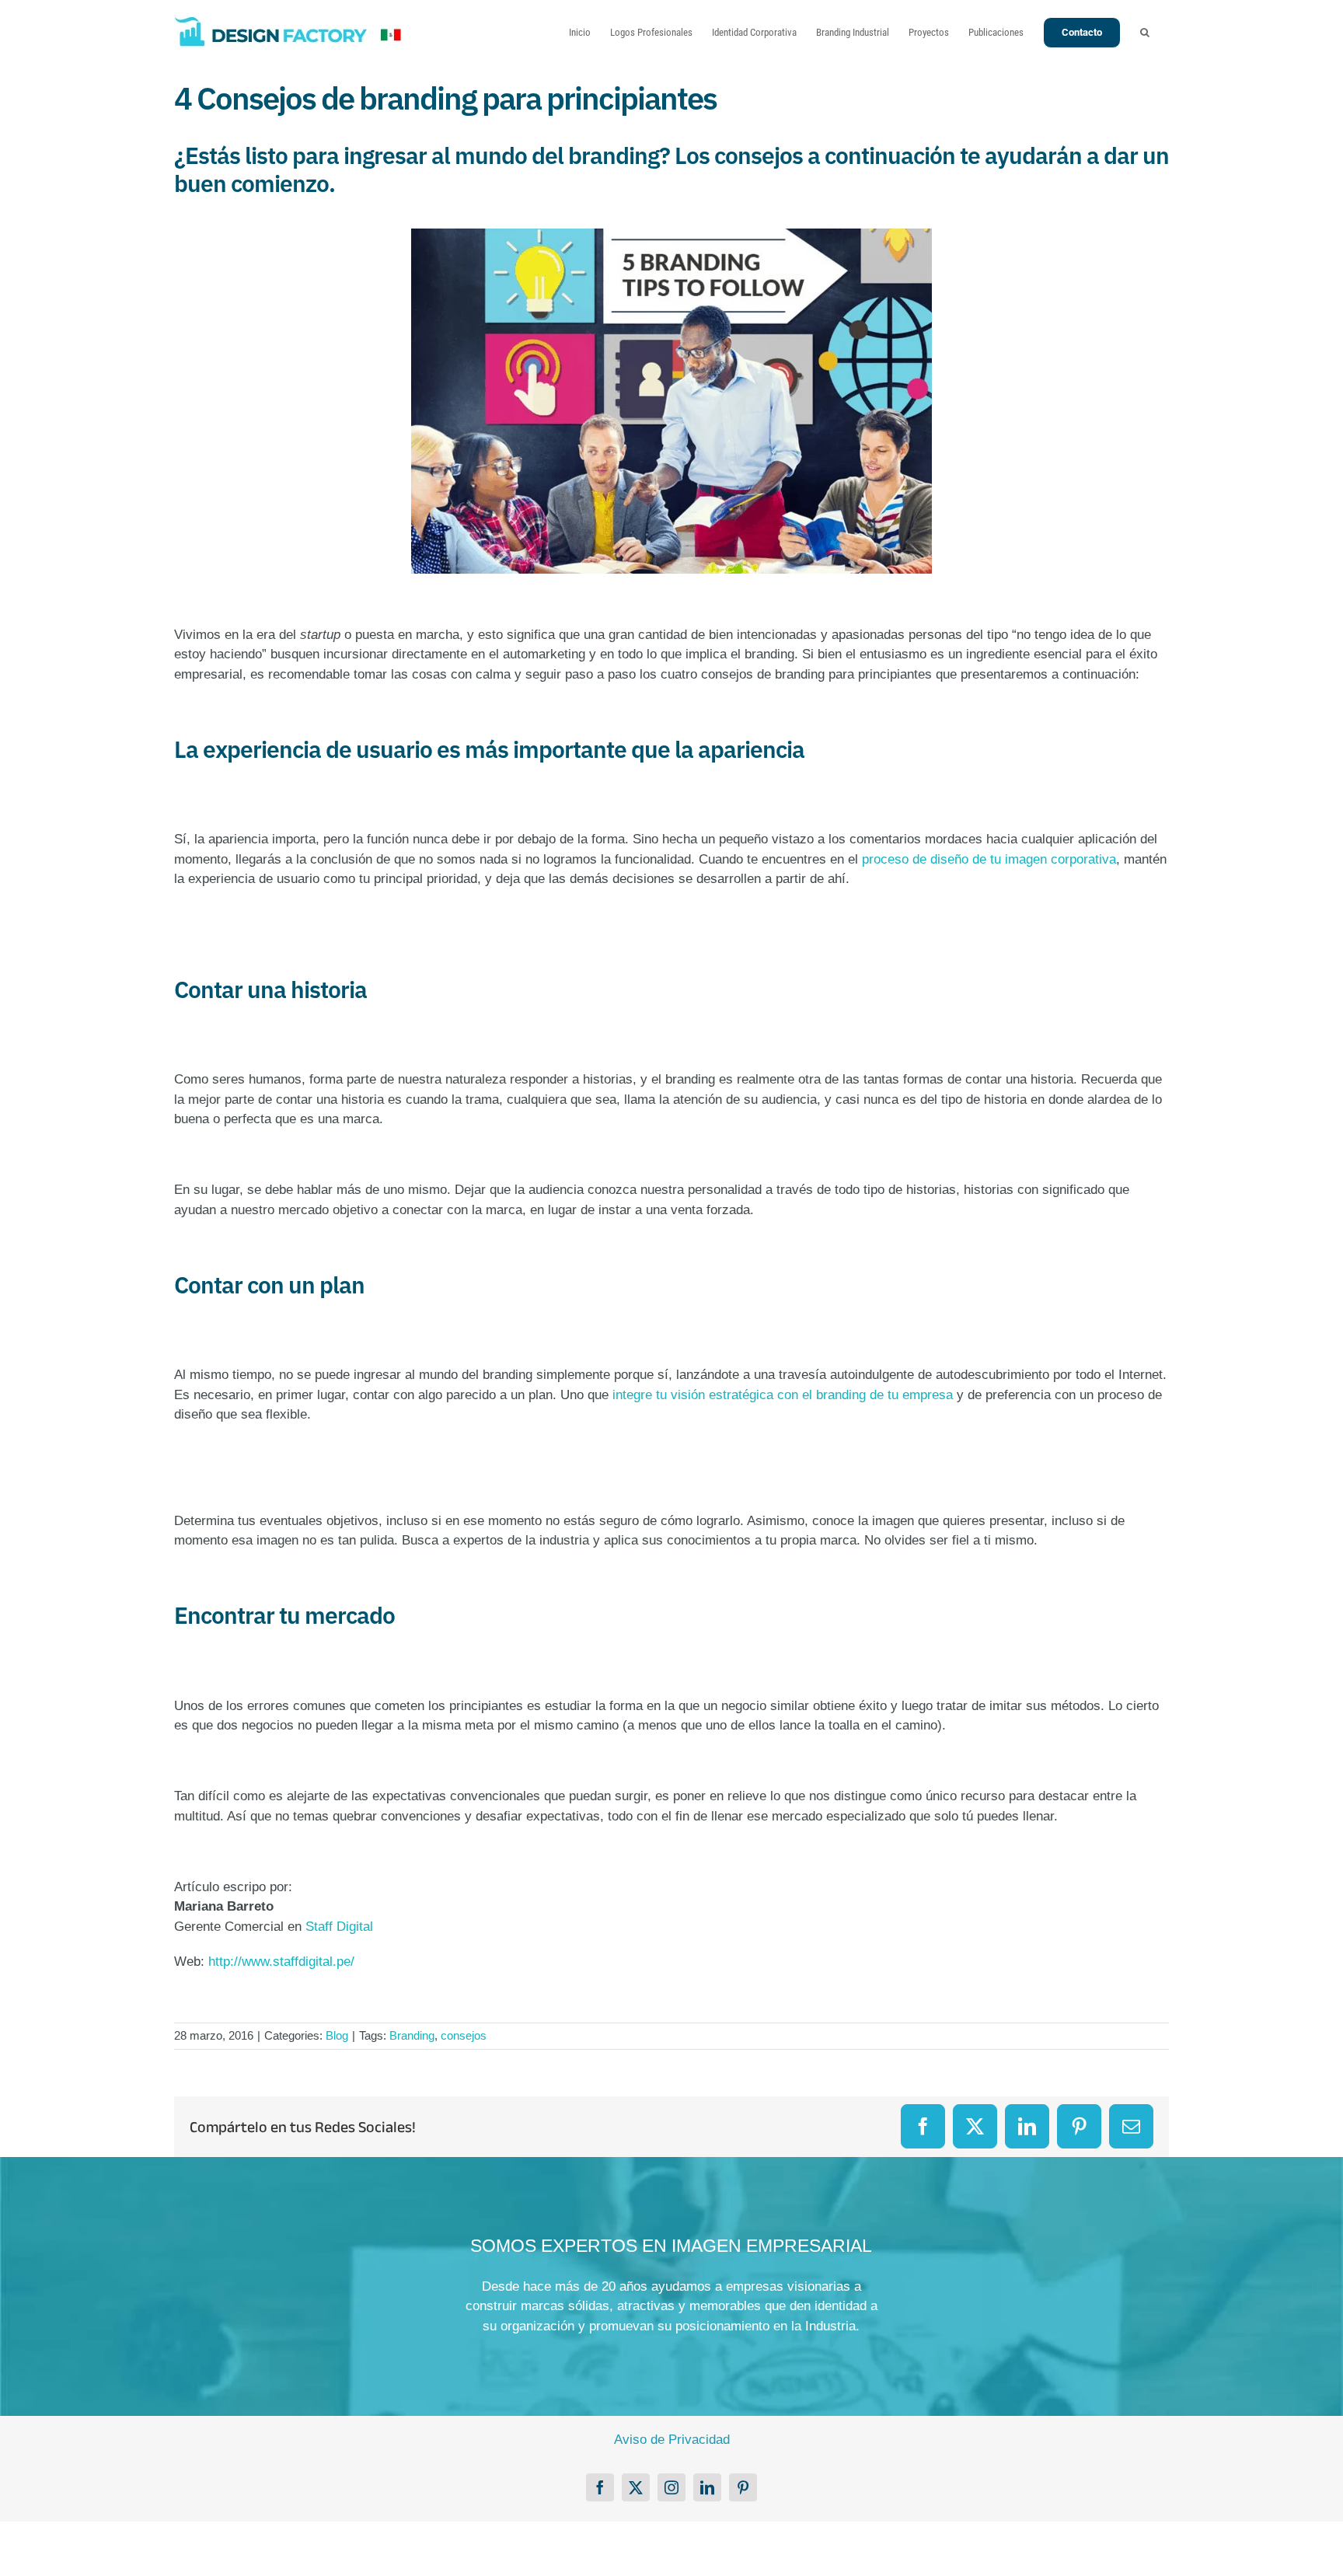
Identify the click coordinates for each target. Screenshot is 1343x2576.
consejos (464, 2035)
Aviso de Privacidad (672, 2440)
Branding (412, 2035)
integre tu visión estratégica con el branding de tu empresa (783, 1395)
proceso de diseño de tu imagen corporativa (989, 859)
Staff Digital (339, 1927)
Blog (337, 2035)
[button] (1145, 32)
